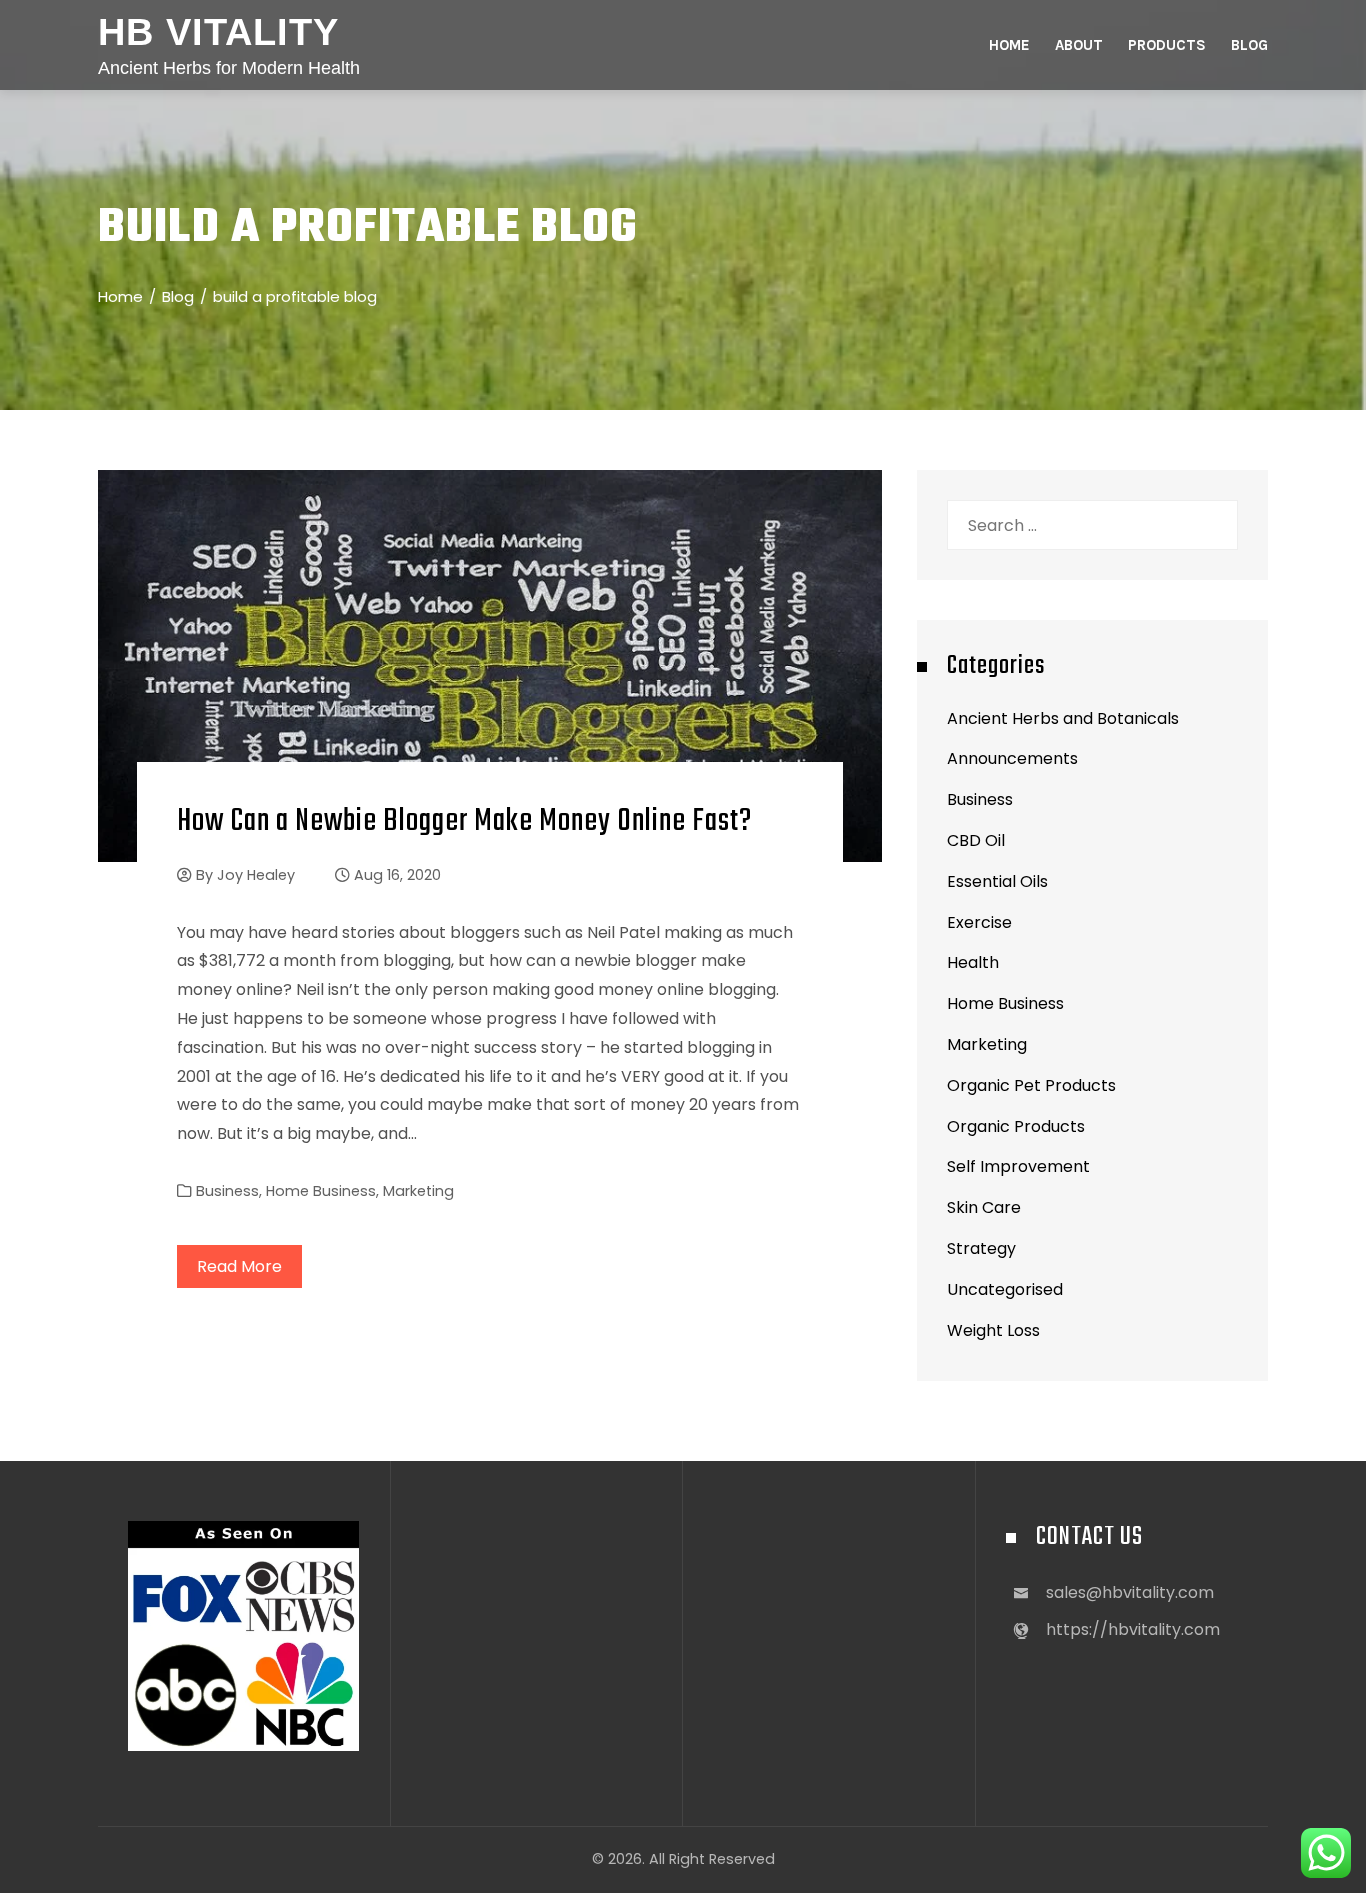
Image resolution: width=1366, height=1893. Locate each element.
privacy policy (718, 1408)
